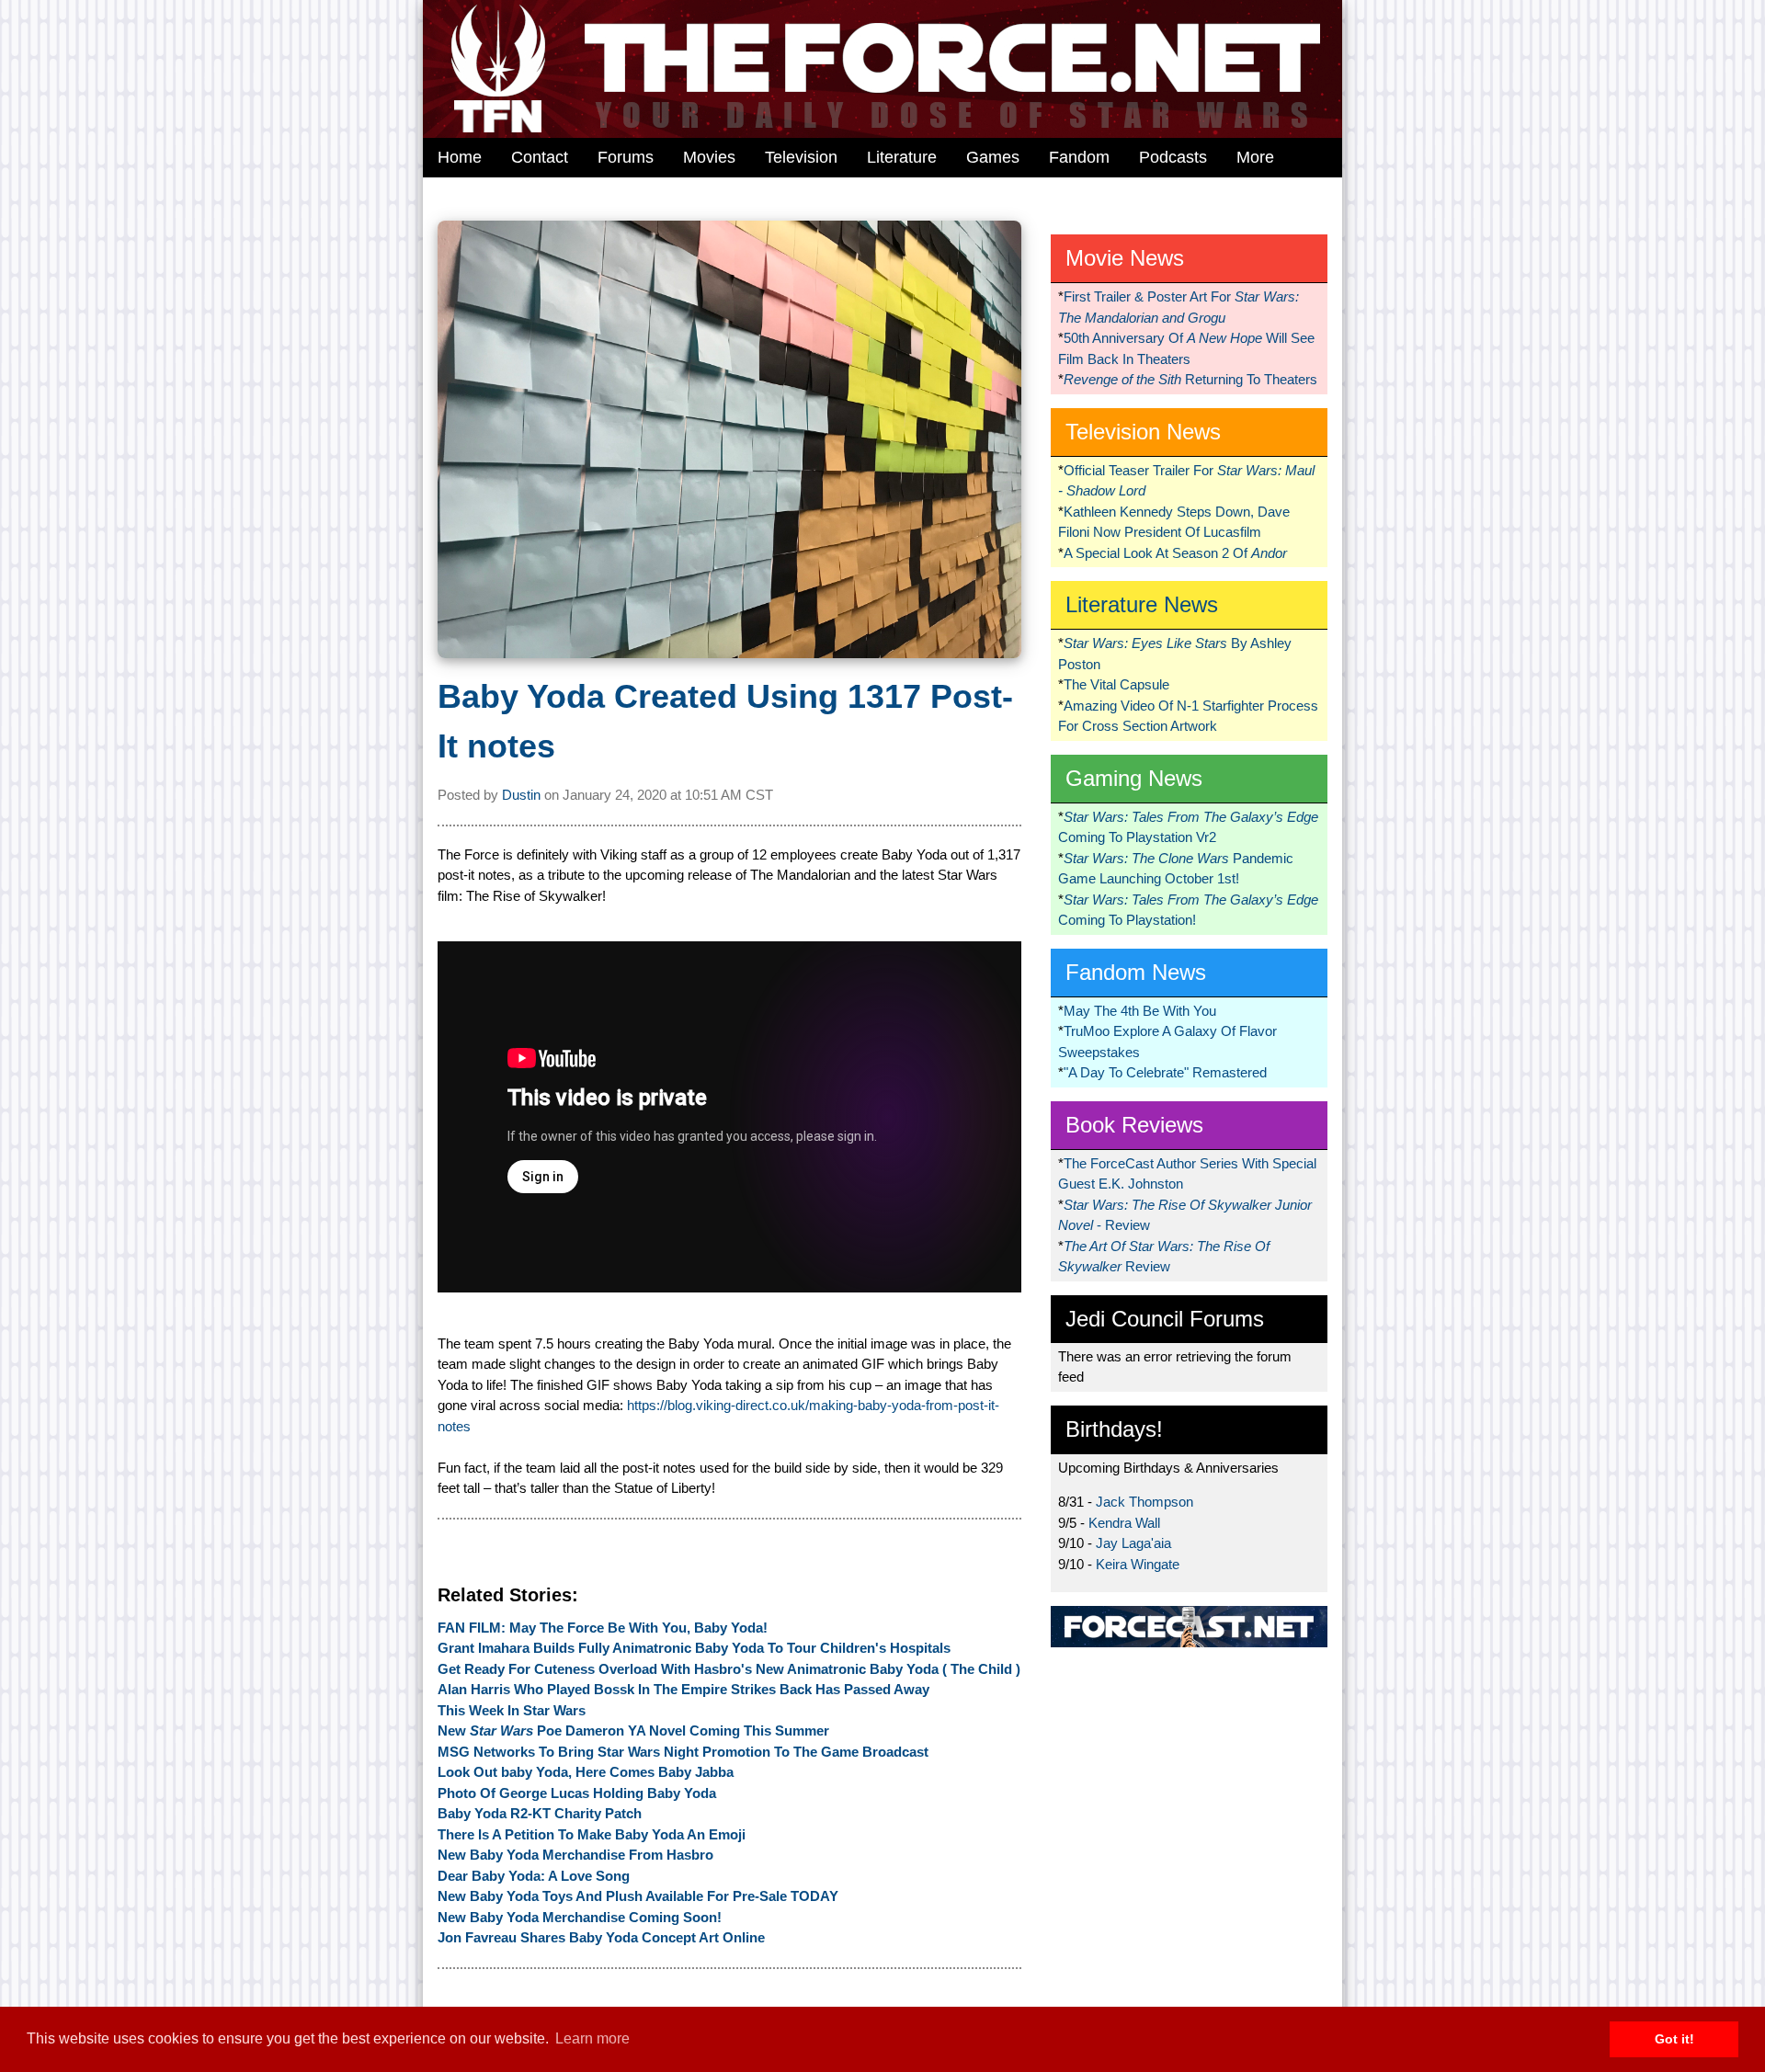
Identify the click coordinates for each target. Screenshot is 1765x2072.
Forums (626, 157)
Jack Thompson (1144, 1502)
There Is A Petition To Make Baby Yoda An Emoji (592, 1834)
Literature (902, 157)
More (1255, 157)
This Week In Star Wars (512, 1710)
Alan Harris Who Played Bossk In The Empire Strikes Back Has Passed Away (683, 1689)
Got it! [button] (1674, 2039)
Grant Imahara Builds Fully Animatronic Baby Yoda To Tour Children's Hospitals (694, 1648)
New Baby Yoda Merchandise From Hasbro (575, 1855)
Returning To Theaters (1190, 379)
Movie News (1125, 258)
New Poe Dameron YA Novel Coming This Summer (633, 1730)
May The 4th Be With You (1140, 1011)
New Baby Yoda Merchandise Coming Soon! (580, 1917)
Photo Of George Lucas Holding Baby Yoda (577, 1793)
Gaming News (1134, 778)
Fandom (1079, 157)
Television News (1143, 432)
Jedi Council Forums (1165, 1319)
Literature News (1142, 604)
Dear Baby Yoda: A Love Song (534, 1876)
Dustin (521, 795)
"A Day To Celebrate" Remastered (1165, 1072)
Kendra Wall (1124, 1523)
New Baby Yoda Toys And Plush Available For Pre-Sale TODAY (638, 1896)
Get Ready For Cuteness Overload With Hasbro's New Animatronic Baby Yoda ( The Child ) (729, 1669)
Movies (709, 157)
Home (460, 157)
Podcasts (1173, 157)
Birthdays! (1114, 1429)
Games (993, 157)
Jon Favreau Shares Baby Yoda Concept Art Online (601, 1937)
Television (801, 157)
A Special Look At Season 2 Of (1175, 553)
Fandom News (1136, 972)
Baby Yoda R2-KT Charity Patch (540, 1813)
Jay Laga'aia (1133, 1543)
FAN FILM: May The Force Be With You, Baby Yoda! (603, 1628)
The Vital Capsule (1116, 684)
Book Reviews (1134, 1125)
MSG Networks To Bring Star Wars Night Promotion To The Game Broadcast (683, 1752)
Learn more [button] (592, 2038)
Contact (540, 157)
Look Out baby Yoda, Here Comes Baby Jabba (586, 1772)
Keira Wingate (1138, 1564)
